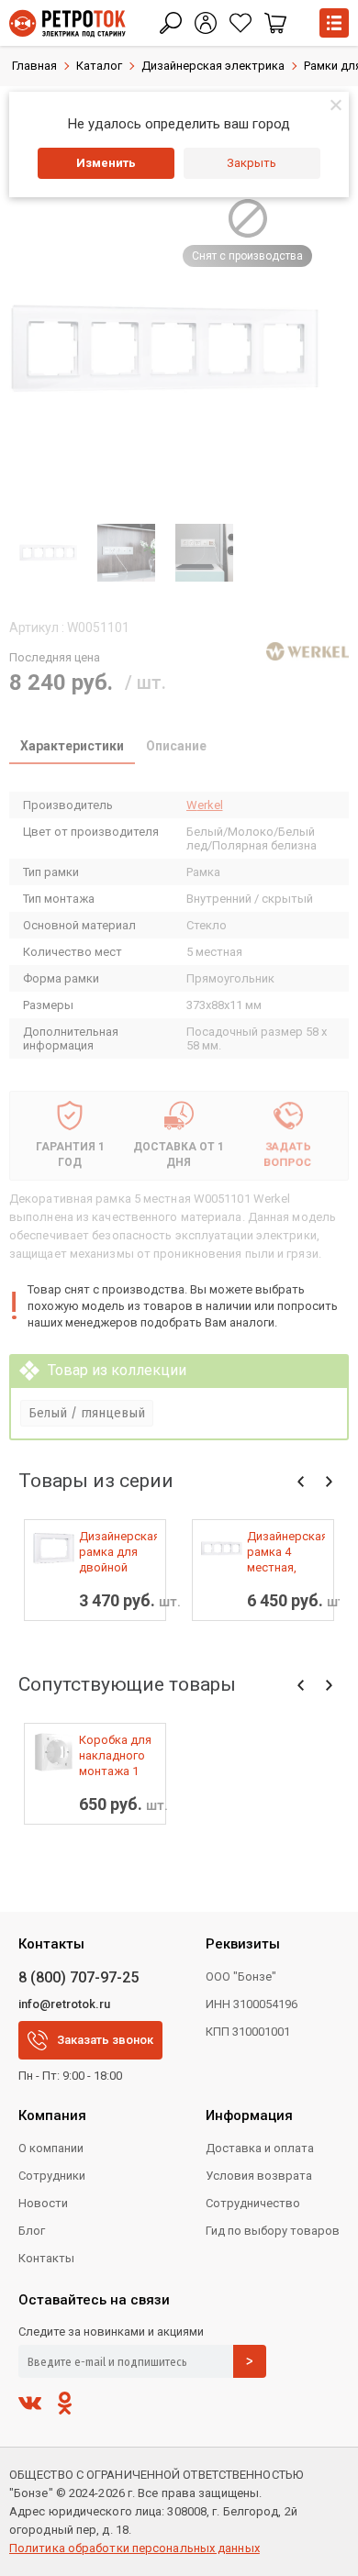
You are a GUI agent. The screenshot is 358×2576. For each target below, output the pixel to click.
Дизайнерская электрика (213, 66)
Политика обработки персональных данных (134, 2548)
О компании (51, 2148)
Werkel (205, 805)
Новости (43, 2203)
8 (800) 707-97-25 (78, 1977)
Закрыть (252, 163)
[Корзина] (275, 23)
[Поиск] (171, 23)
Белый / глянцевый (87, 1413)
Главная (34, 66)
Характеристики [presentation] (72, 746)
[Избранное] (241, 23)
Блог (32, 2231)
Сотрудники (52, 2176)
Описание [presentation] (176, 746)
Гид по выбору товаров (273, 2231)
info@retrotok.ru (64, 2004)
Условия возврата (259, 2176)
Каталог (99, 66)
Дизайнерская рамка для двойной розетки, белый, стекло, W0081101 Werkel (118, 1552)
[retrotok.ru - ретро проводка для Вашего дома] (67, 23)
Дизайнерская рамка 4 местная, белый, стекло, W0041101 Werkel (286, 1552)
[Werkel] (308, 651)
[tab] (72, 748)
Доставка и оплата (260, 2148)
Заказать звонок (105, 2040)
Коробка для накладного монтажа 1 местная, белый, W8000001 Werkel (115, 1756)
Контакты (46, 2258)
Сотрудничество (253, 2203)
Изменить (106, 163)
